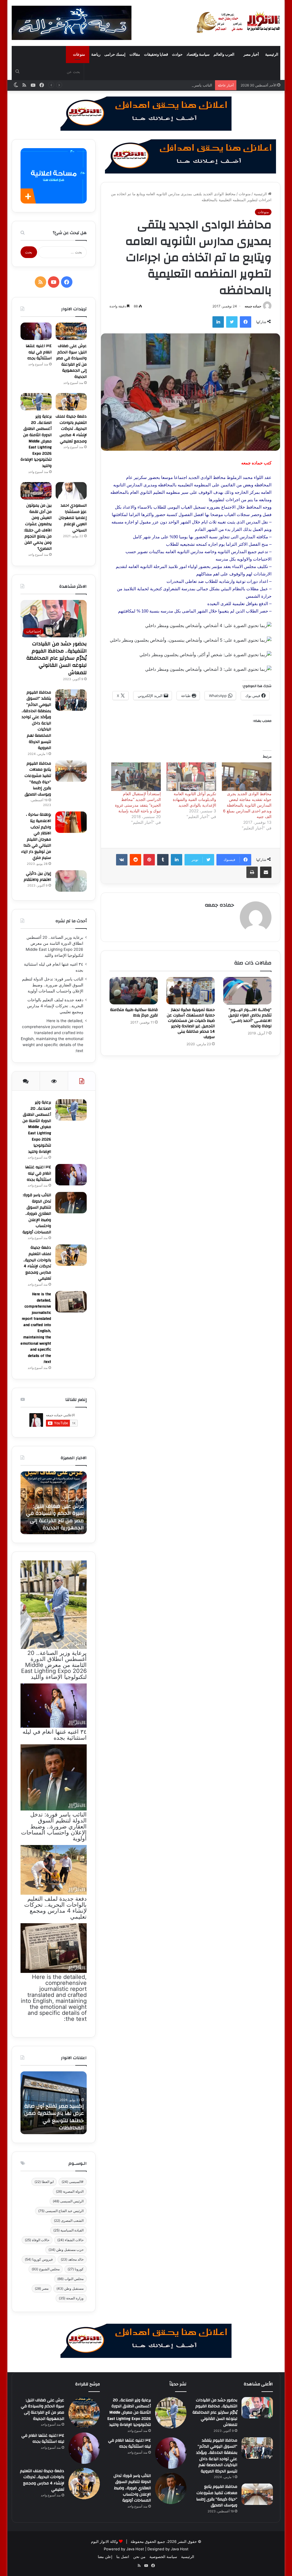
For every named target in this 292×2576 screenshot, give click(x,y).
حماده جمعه (253, 306)
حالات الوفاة (37, 2240)
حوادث (177, 54)
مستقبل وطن (70, 2288)
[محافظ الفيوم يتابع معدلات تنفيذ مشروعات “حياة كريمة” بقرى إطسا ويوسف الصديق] (71, 771)
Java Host (135, 2549)
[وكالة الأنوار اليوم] (238, 23)
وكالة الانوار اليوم (104, 2541)
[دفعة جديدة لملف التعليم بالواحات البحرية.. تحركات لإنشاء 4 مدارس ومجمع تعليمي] (71, 402)
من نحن (139, 2557)
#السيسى (73, 2182)
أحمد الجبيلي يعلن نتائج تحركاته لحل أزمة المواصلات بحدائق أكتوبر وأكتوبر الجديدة (56, 1517)
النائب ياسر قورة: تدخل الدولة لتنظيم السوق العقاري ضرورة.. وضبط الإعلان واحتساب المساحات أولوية (131, 85)
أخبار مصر (251, 54)
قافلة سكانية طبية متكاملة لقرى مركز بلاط (134, 1013)
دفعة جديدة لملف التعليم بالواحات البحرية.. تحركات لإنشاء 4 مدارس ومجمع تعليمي (71, 429)
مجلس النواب (70, 2279)
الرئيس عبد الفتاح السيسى (61, 2211)
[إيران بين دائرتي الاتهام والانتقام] (71, 881)
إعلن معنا (105, 2557)
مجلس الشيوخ (46, 2269)
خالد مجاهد (72, 2259)
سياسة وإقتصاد (198, 54)
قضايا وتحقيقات (156, 54)
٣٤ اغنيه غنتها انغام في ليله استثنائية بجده (39, 352)
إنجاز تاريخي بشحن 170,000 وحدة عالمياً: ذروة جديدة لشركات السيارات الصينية (54, 2120)
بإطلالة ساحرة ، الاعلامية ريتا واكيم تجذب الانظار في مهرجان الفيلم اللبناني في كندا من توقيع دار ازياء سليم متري (36, 836)
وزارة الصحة (71, 2298)
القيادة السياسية (68, 2230)
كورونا (76, 2269)
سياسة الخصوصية (163, 2557)
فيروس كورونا (39, 2259)
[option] (53, 1503)
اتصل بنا (123, 2557)
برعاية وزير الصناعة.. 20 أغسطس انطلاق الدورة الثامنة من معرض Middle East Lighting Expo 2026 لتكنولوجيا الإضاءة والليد (36, 441)
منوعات (79, 54)
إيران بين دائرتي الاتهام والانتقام (37, 877)
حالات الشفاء (70, 2240)
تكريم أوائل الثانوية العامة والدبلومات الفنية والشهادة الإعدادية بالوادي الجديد (194, 799)
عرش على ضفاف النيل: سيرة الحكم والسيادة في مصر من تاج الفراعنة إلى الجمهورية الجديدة (71, 361)
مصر (42, 2288)
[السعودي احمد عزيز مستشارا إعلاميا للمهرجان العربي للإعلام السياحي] (71, 491)
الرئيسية (272, 54)
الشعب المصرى (69, 2220)
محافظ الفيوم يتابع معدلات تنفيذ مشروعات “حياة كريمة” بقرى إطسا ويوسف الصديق (38, 779)
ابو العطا (44, 2182)
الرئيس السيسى (68, 2201)
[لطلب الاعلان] (146, 2340)
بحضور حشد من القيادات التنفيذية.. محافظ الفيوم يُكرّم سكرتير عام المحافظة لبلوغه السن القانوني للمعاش (56, 658)
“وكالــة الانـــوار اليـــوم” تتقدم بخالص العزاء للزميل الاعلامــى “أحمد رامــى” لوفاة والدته (250, 1018)
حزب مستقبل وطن (66, 2250)
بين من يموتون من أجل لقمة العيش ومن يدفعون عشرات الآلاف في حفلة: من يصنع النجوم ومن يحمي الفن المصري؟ (38, 527)
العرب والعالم (224, 54)
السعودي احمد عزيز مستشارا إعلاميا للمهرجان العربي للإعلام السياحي (73, 518)
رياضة (96, 54)
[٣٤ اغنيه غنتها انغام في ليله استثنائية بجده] (36, 331)
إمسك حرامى (115, 54)
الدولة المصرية (70, 2191)
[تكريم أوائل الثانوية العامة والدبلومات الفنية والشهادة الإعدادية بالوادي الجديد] (191, 777)
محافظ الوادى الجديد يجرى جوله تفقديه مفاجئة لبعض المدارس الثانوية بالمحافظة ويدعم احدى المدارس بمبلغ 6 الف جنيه (247, 805)
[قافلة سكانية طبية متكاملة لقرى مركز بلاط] (134, 991)
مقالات (135, 54)
